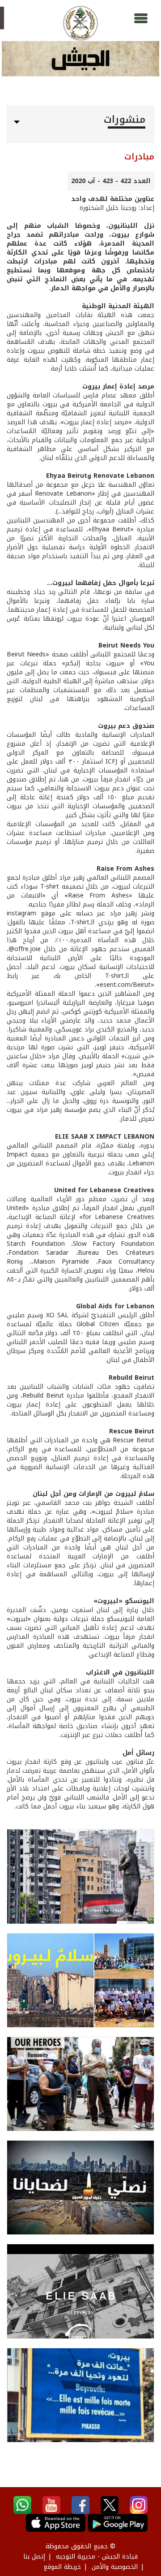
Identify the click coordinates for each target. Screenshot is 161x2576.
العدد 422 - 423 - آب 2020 (111, 181)
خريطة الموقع (62, 2567)
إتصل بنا (34, 2557)
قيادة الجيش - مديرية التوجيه (97, 2557)
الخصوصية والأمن (115, 2567)
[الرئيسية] (80, 23)
